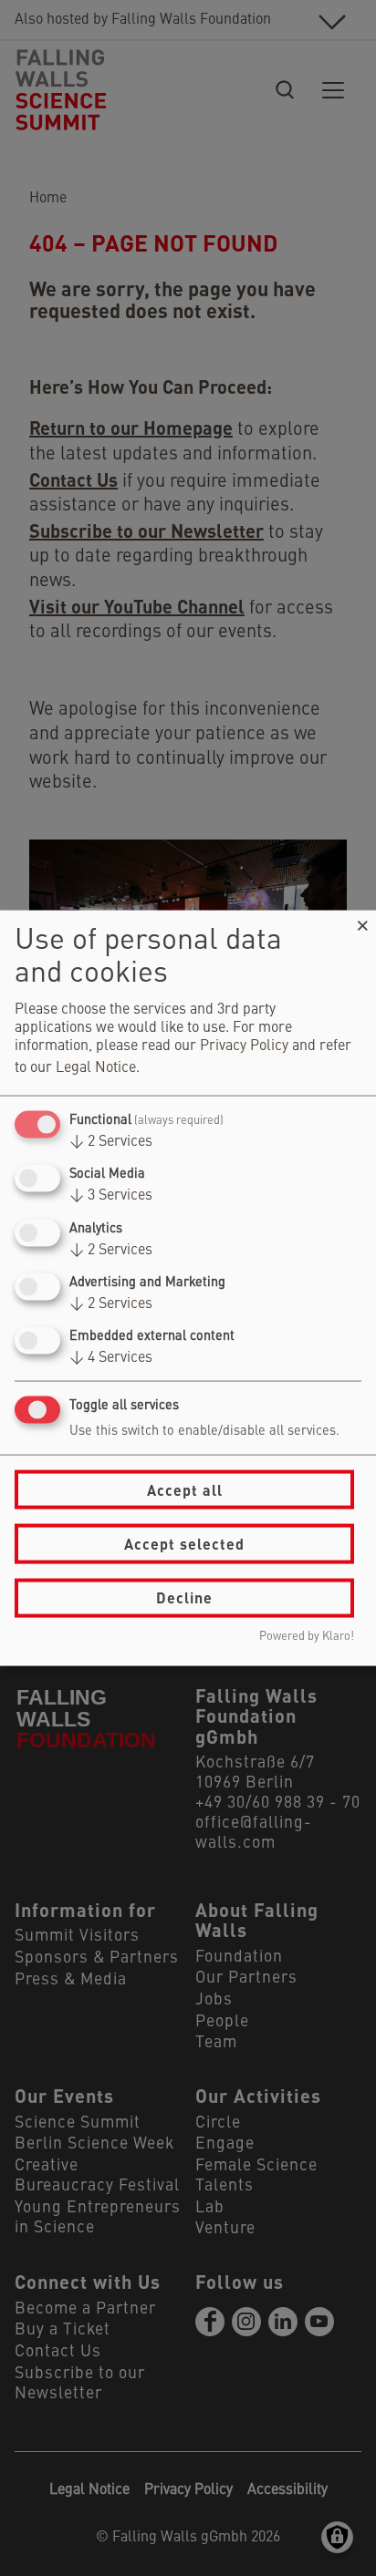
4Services (111, 1358)
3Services (111, 1196)
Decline (184, 1597)
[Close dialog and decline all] (362, 922)
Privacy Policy (244, 1046)
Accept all (185, 1489)
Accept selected (184, 1544)
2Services (111, 1142)
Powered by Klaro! (307, 1636)
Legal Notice (96, 1068)
